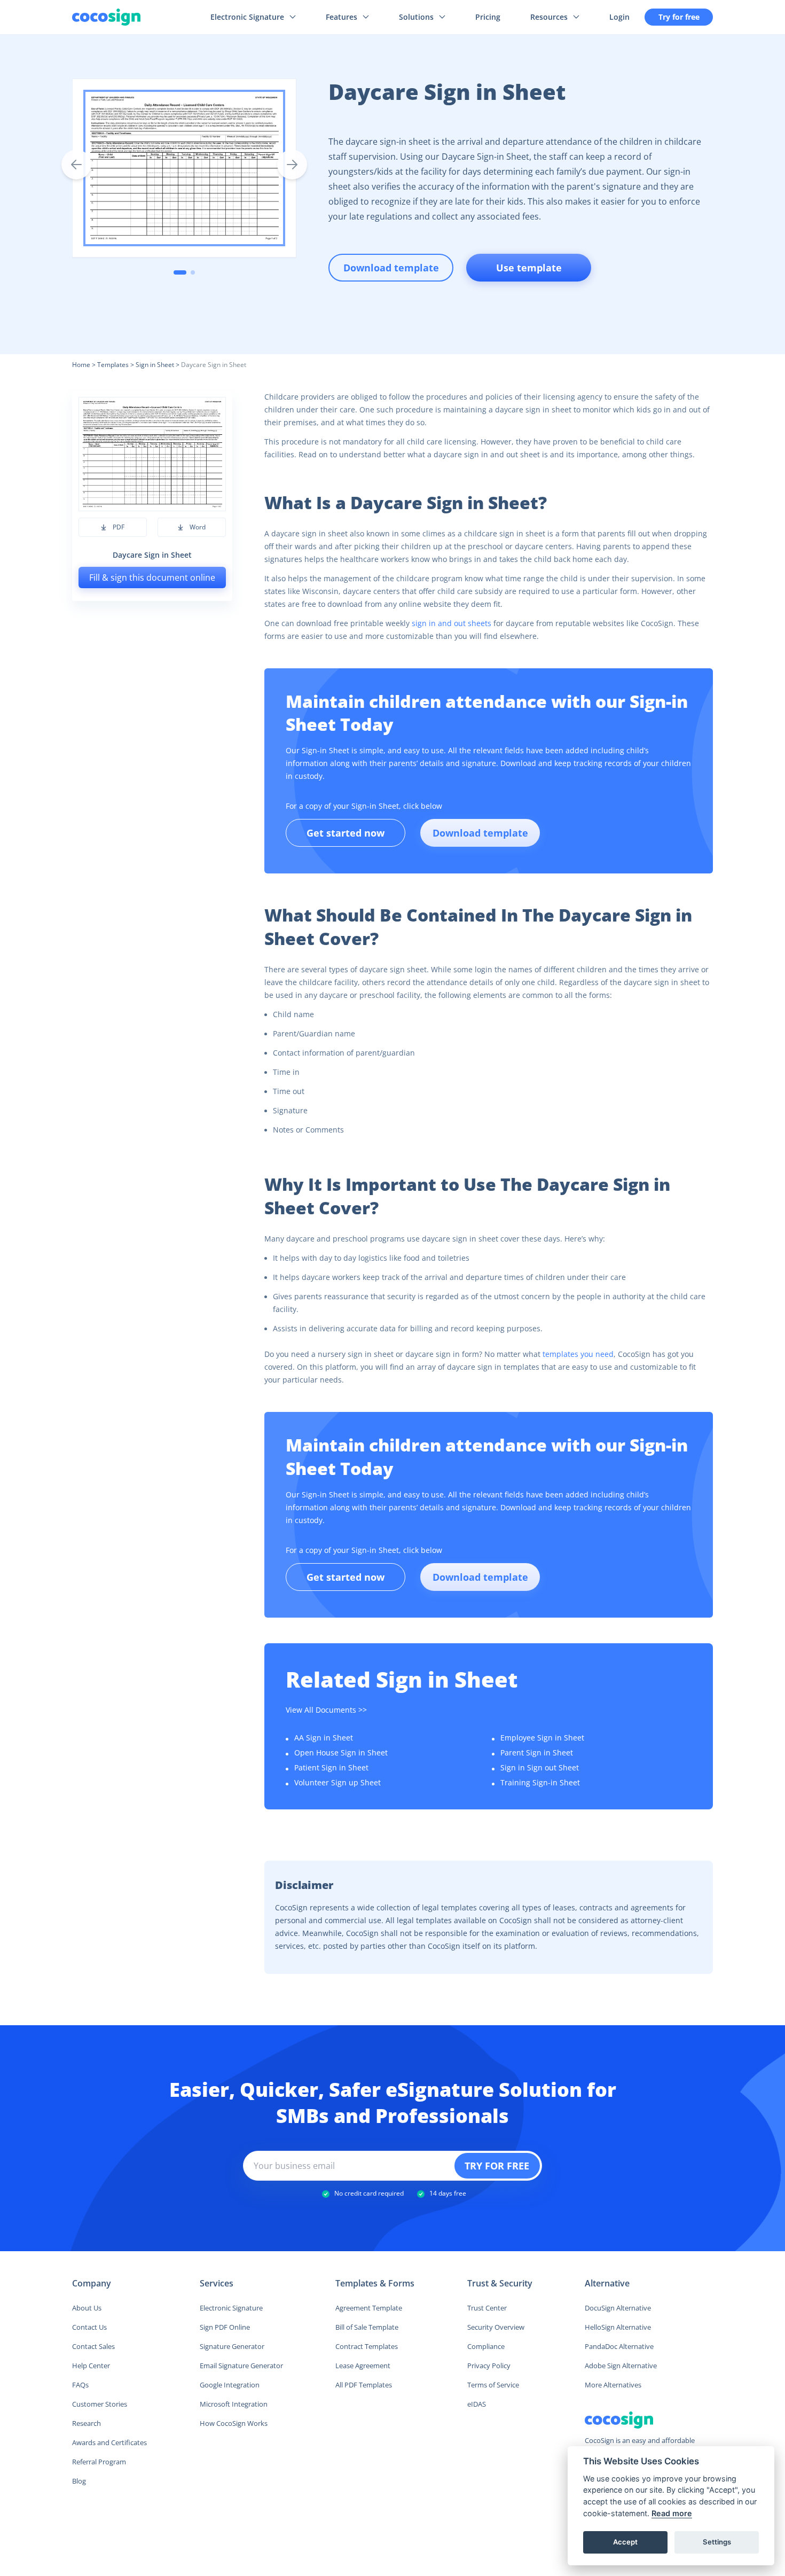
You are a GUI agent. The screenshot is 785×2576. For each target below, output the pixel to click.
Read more (672, 2513)
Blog (79, 2481)
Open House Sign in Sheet (341, 1753)
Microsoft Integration (234, 2404)
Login (619, 17)
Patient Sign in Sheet (331, 1767)
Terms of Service (493, 2385)
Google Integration (230, 2385)
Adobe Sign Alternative (621, 2366)
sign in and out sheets (452, 623)
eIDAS (477, 2404)
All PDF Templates (364, 2385)
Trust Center (487, 2308)
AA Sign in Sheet (324, 1738)
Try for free (679, 17)
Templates (113, 365)
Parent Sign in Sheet (537, 1753)
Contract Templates (367, 2346)
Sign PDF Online (225, 2327)
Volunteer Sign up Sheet (337, 1782)
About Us (87, 2308)
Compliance (486, 2346)
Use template (529, 268)
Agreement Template (369, 2308)
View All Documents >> (326, 1710)
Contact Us (89, 2327)
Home (81, 365)
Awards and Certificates (109, 2442)
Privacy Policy (489, 2366)
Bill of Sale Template (367, 2327)
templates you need (578, 1354)
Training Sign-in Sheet (540, 1782)
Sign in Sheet (155, 365)
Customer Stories (100, 2404)
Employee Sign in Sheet (542, 1738)
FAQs (80, 2385)
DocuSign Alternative (618, 2308)
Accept (625, 2542)
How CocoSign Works (234, 2423)
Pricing (488, 17)
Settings (717, 2542)
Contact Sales (93, 2346)
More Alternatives (613, 2385)
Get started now (346, 833)
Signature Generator (232, 2346)
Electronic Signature (231, 2308)
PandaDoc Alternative (619, 2346)
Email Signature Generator (241, 2366)
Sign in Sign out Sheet (540, 1767)
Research (87, 2423)
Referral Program (99, 2462)
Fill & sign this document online (152, 577)
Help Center (91, 2366)
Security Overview (496, 2327)
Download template (480, 833)
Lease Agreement (363, 2366)
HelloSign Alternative (618, 2327)
